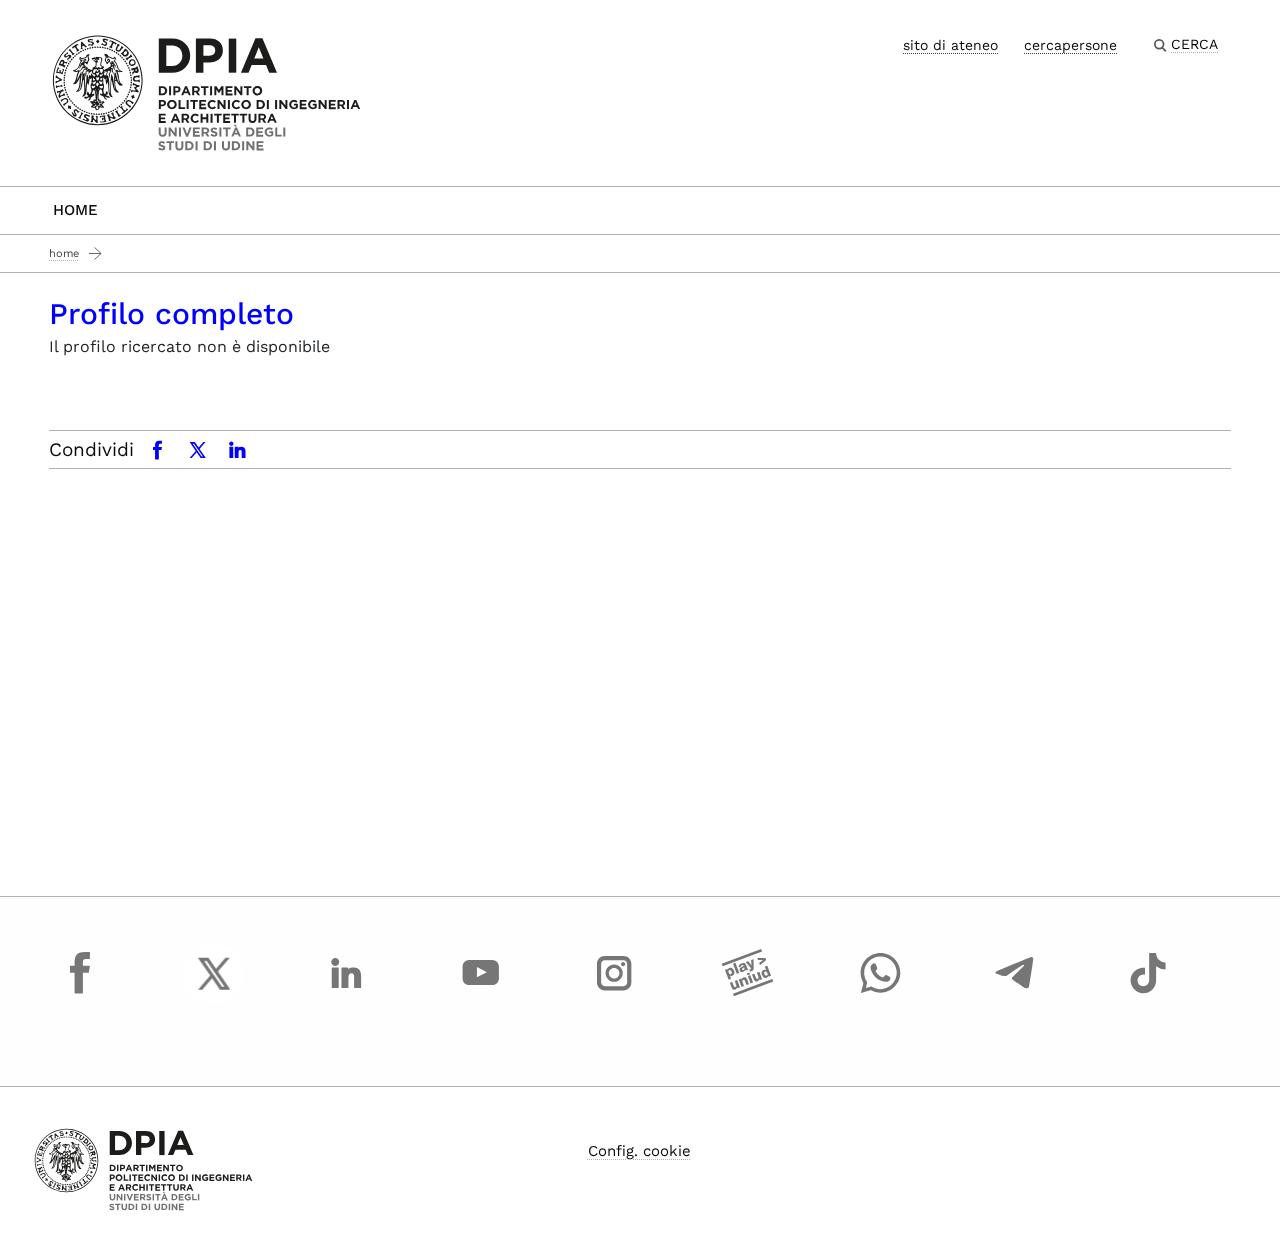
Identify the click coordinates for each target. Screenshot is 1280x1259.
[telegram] (1015, 992)
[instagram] (614, 992)
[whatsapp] (881, 992)
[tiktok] (1148, 992)
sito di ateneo (950, 45)
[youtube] (481, 992)
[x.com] (214, 992)
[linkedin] (347, 992)
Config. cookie (639, 1151)
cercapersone (1070, 45)
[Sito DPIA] (206, 91)
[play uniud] (748, 992)
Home (75, 210)
